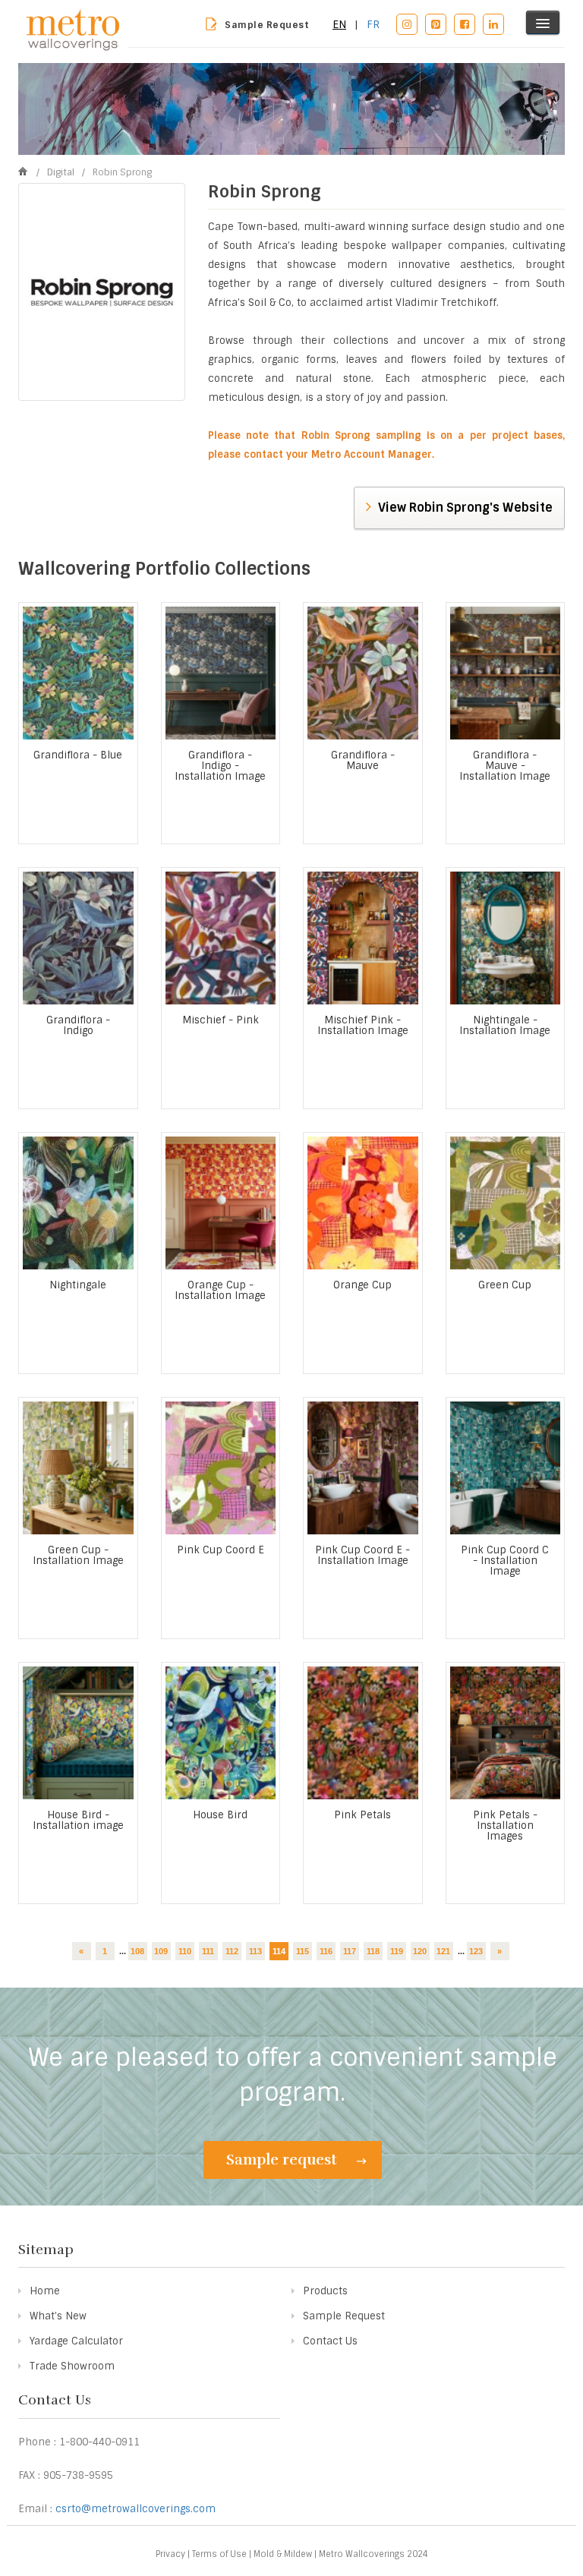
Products (325, 2291)
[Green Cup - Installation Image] (78, 1468)
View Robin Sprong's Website (464, 508)
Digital (62, 172)
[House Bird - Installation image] (78, 1733)
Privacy (170, 2554)
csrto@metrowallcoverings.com (136, 2509)
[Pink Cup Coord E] (221, 1468)
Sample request (284, 2160)
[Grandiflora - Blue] (78, 673)
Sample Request (267, 25)
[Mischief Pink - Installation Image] (363, 938)
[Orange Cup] (363, 1203)
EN (339, 24)
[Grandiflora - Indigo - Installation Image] (221, 673)
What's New (58, 2316)
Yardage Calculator (76, 2341)
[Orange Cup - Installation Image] (221, 1203)
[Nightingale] (78, 1203)
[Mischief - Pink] (221, 938)
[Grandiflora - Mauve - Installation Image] (506, 673)
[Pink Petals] (363, 1733)
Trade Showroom (72, 2366)
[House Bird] (221, 1733)
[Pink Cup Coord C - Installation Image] (506, 1468)
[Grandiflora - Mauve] (363, 673)
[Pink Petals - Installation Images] (506, 1733)
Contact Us (330, 2341)
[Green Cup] (506, 1203)
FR (373, 24)
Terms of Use (219, 2554)
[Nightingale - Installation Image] (506, 938)
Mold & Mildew (283, 2554)
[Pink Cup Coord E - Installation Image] (363, 1468)
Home (45, 2291)
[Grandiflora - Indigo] (78, 938)
